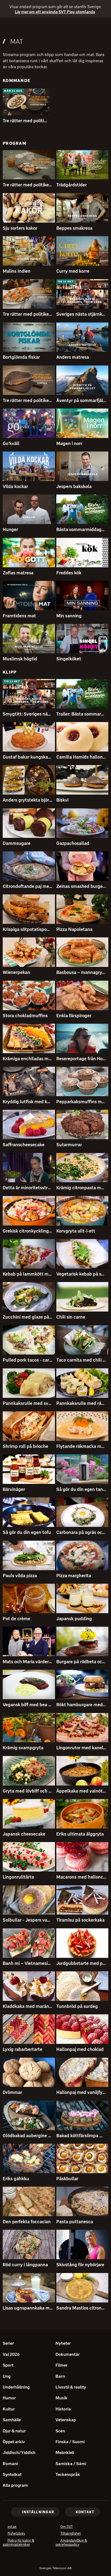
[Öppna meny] (6, 27)
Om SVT (67, 2527)
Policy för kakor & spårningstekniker (24, 2543)
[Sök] (102, 27)
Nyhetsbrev (16, 2534)
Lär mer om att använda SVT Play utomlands (52, 12)
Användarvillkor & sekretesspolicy (75, 2543)
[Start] (55, 27)
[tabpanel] (55, 1196)
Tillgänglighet (71, 2534)
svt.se (12, 2527)
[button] (26, 102)
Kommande (17, 80)
